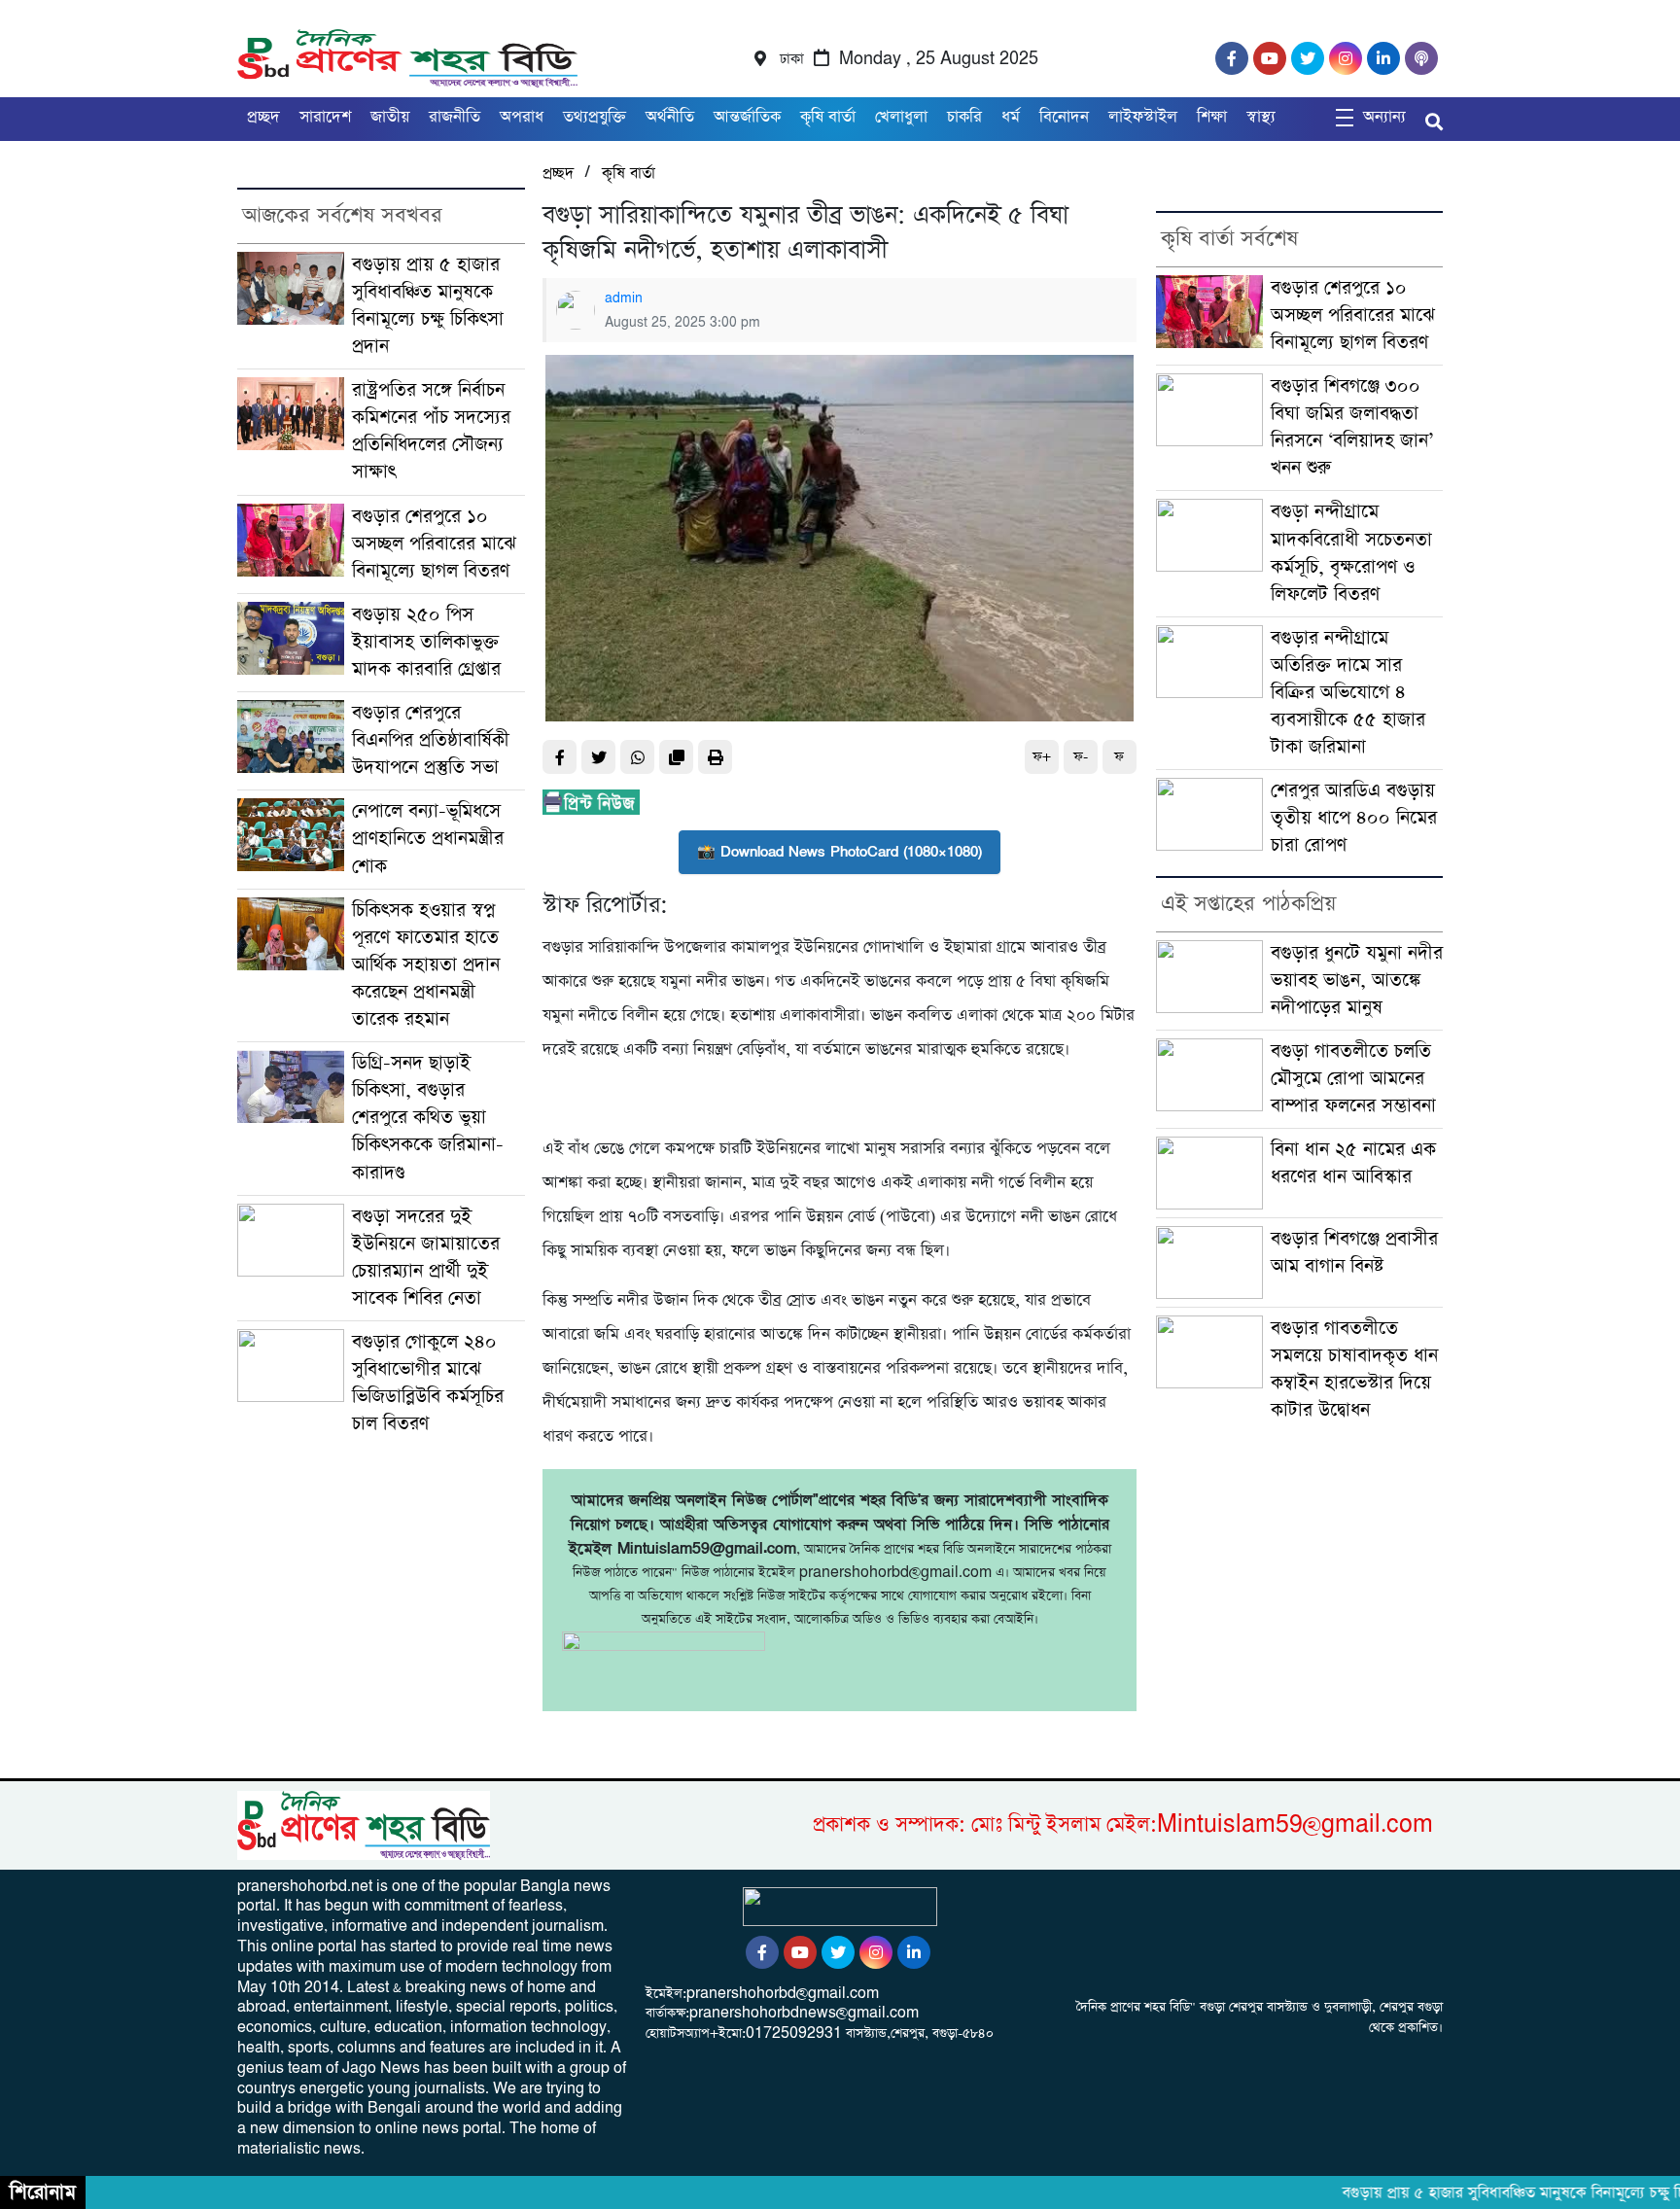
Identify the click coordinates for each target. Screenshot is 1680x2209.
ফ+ (1042, 757)
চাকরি (964, 117)
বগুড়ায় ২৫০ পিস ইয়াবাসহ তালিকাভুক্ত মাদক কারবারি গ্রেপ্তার (426, 642)
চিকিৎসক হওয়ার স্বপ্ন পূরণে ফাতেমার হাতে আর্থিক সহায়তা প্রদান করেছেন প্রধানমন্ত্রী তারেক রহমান (426, 965)
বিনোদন (1064, 117)
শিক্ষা (1212, 117)
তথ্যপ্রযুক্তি (595, 117)
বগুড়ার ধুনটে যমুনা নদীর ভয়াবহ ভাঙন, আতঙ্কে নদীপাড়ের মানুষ (1357, 981)
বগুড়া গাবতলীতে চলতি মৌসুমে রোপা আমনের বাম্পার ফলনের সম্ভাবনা (1353, 1079)
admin (624, 298)
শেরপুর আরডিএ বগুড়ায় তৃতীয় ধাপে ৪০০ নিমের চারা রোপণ (1354, 818)
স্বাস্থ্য (1261, 117)
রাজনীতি (455, 117)
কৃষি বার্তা (828, 117)
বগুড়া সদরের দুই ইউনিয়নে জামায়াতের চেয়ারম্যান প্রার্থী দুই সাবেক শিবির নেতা (426, 1258)
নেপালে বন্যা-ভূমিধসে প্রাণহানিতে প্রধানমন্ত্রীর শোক (428, 839)
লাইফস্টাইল (1143, 117)
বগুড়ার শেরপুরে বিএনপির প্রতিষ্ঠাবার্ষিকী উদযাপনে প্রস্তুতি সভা (431, 740)
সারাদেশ (325, 117)
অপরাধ (522, 117)
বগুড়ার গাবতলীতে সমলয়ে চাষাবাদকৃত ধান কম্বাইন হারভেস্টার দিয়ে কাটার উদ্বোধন (1354, 1369)
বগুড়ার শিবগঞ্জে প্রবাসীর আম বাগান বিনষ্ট (1354, 1253)
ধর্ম (1011, 117)
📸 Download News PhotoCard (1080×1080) (840, 852)
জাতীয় (390, 117)
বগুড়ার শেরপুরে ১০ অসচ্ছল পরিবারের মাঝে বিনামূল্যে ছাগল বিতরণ (434, 544)
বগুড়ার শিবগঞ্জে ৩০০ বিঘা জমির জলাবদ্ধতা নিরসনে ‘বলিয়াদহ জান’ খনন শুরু (1352, 427)
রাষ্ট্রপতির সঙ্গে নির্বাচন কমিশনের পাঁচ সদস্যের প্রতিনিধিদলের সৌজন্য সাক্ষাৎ (431, 431)
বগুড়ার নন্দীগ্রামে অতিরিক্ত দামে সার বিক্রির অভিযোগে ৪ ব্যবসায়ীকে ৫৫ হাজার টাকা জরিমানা (1348, 693)
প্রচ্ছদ (263, 117)
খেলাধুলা (901, 117)
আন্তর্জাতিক (747, 117)
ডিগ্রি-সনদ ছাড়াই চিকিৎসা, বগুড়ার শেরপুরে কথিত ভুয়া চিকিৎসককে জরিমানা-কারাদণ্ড (428, 1118)
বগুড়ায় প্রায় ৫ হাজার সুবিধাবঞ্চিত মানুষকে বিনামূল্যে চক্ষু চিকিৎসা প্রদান (428, 306)
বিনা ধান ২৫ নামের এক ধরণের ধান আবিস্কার (1353, 1163)
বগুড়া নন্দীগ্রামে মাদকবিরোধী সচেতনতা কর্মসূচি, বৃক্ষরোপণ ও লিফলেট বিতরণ (1351, 553)
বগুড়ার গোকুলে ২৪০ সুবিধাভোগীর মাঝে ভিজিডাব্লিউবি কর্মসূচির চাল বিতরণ (428, 1383)
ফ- (1081, 757)
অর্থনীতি (670, 117)
